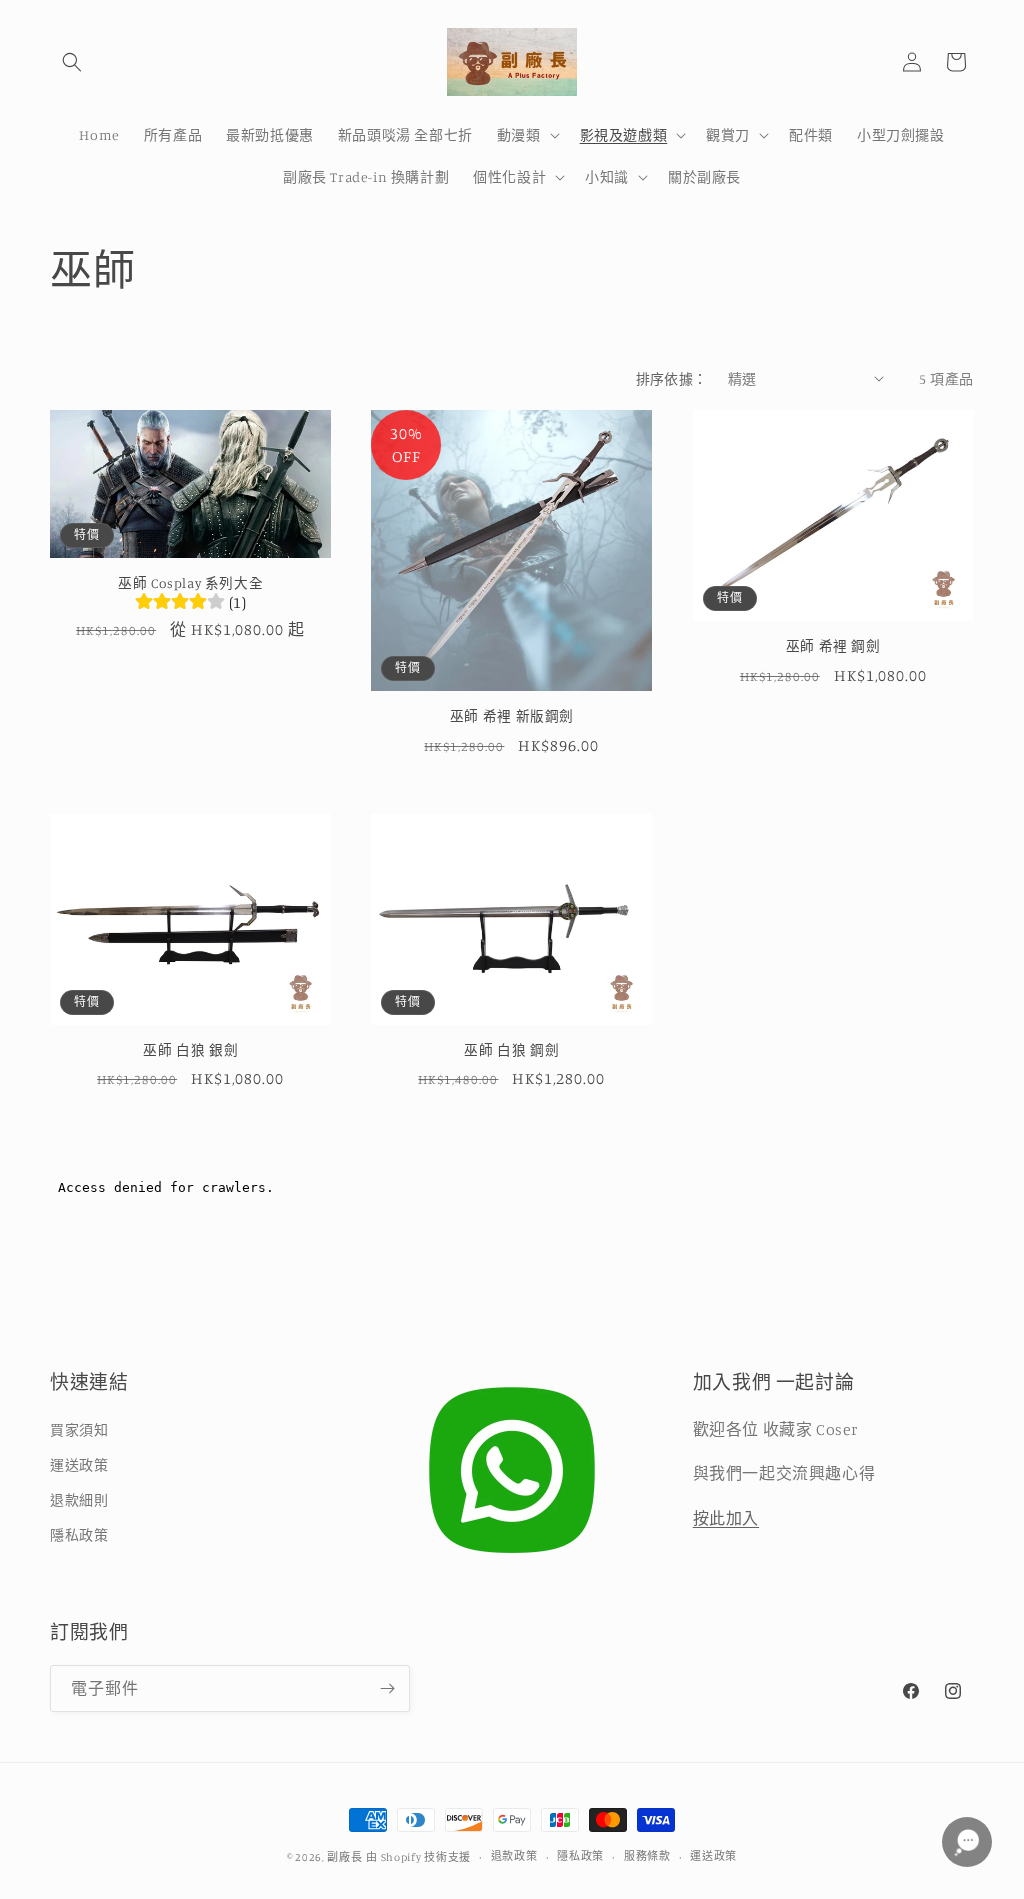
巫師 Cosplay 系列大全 (190, 583)
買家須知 (79, 1429)
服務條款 (647, 1856)
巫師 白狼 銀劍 (190, 1050)
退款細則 (79, 1499)
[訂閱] (387, 1688)
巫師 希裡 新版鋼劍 (512, 716)
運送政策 (79, 1464)
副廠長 (344, 1857)
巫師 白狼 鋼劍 (511, 1050)
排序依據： (672, 378)
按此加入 (726, 1518)
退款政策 (514, 1856)
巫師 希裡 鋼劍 (833, 646)
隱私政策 (79, 1534)
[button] (72, 62)
